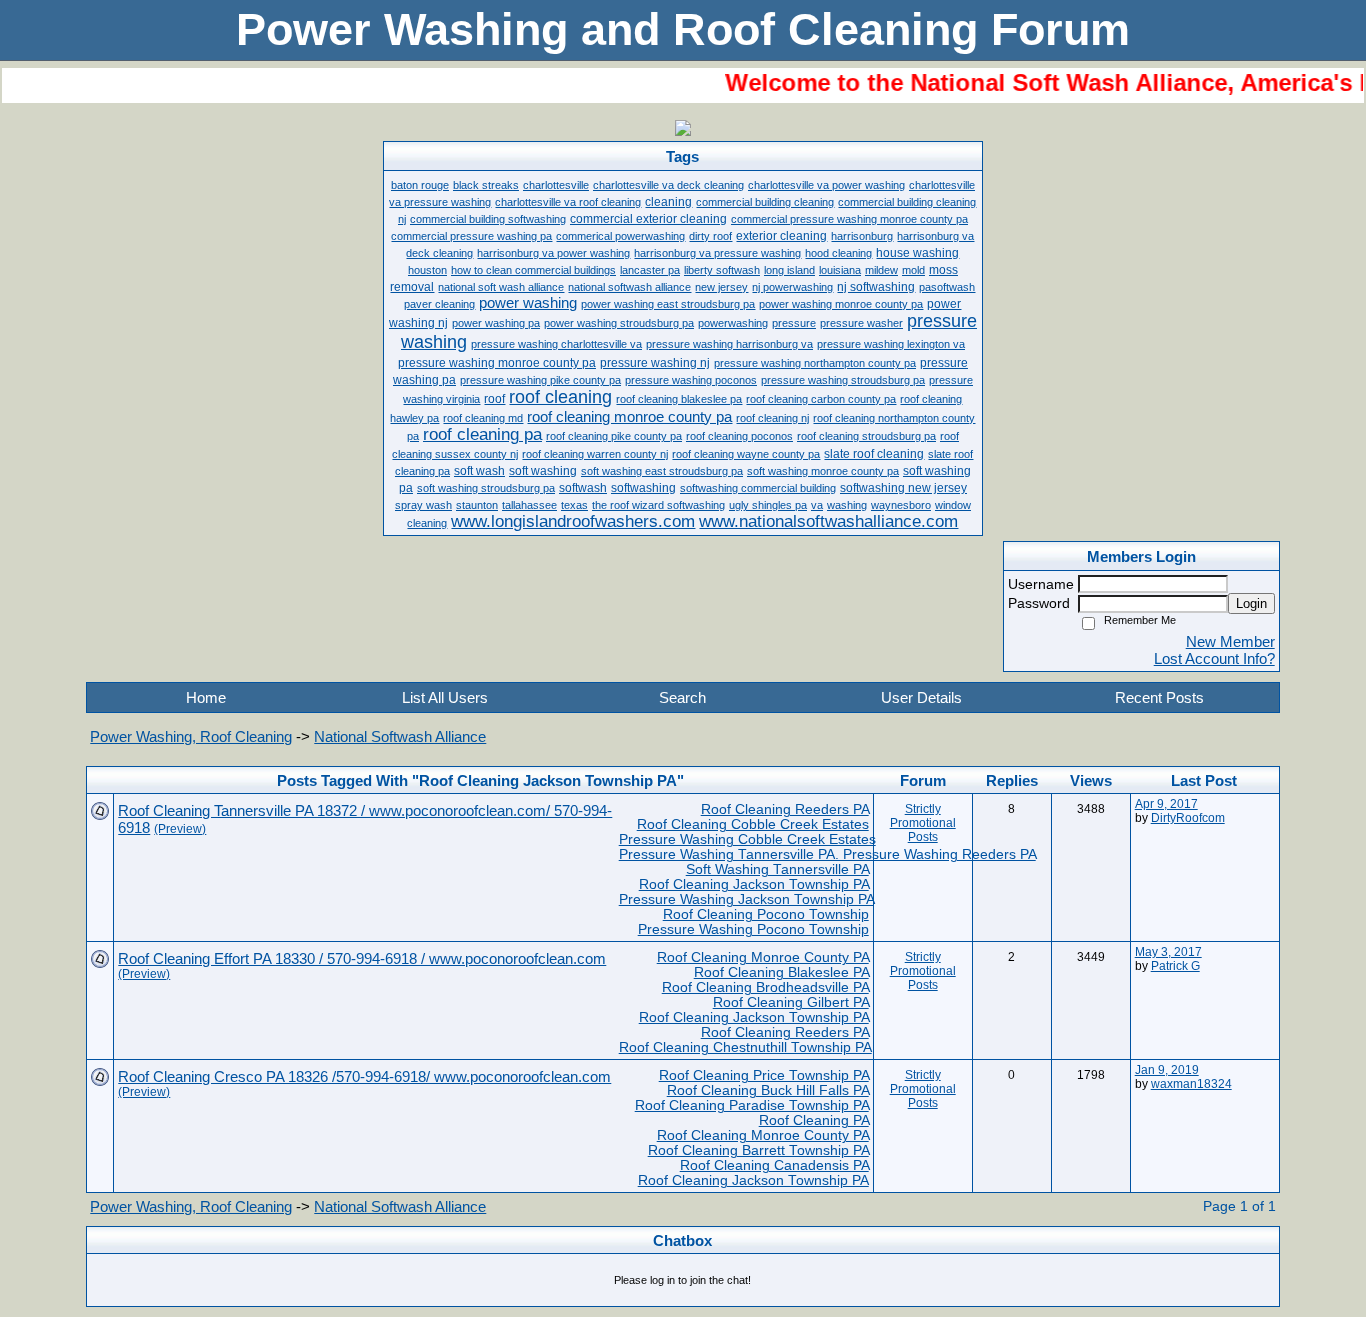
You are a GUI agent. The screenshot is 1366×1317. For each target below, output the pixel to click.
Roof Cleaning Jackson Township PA (754, 884)
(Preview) (180, 829)
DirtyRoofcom (1188, 818)
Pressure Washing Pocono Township (753, 929)
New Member (1230, 641)
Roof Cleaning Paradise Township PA (752, 1105)
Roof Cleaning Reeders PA (785, 809)
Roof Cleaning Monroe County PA (763, 957)
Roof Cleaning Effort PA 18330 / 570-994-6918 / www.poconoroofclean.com (362, 958)
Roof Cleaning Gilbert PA (791, 1002)
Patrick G (1175, 966)
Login (1251, 603)
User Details (921, 697)
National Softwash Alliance (400, 736)
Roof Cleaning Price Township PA (764, 1075)
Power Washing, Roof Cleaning (191, 736)
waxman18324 (1191, 1084)
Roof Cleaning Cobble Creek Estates (753, 824)
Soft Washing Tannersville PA (777, 869)
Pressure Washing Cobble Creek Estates (747, 839)
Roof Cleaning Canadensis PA (774, 1165)
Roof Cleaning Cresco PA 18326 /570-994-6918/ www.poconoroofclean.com (364, 1076)
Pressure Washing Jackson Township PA (746, 899)
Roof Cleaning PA (814, 1120)
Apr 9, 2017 (1166, 804)
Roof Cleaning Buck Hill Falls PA (768, 1090)
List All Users (445, 697)
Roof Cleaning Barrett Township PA (758, 1150)
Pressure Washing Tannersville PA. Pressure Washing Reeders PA (827, 854)
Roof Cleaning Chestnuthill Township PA (745, 1047)
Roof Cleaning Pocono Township (766, 914)
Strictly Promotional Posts (923, 823)
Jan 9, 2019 (1167, 1070)
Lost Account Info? (1214, 658)
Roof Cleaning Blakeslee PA (781, 972)
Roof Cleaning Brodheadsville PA (765, 987)
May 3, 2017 (1168, 952)
